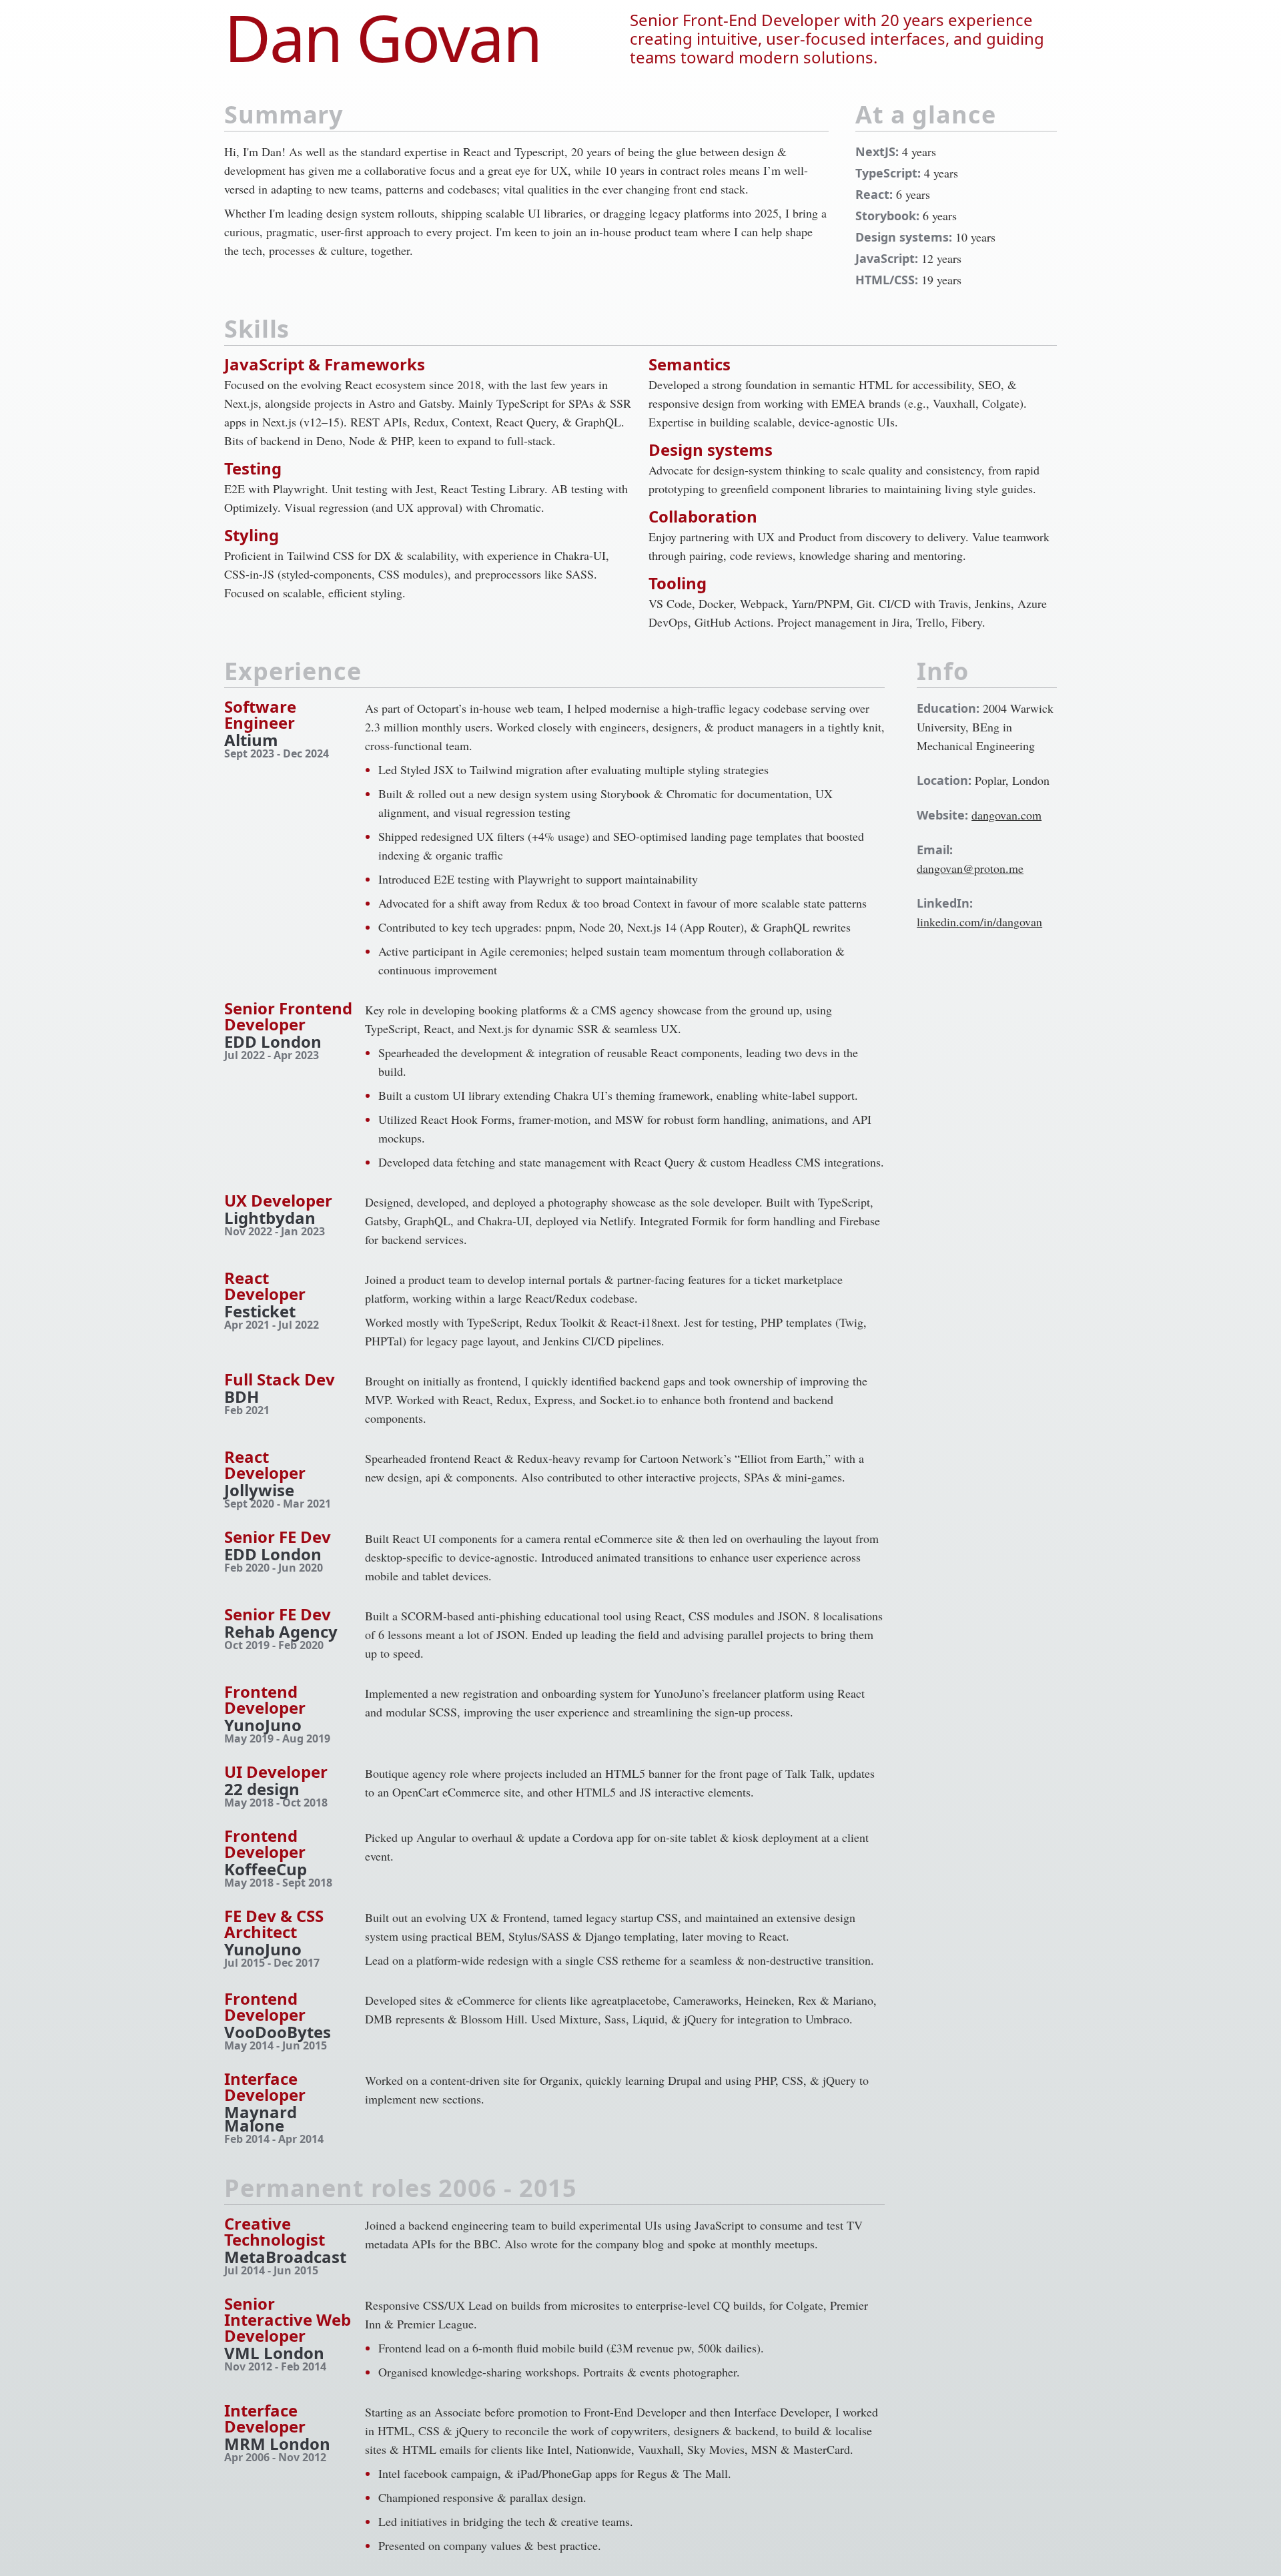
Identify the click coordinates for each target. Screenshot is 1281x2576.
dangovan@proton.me (970, 868)
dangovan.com (1006, 815)
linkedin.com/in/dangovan (979, 922)
